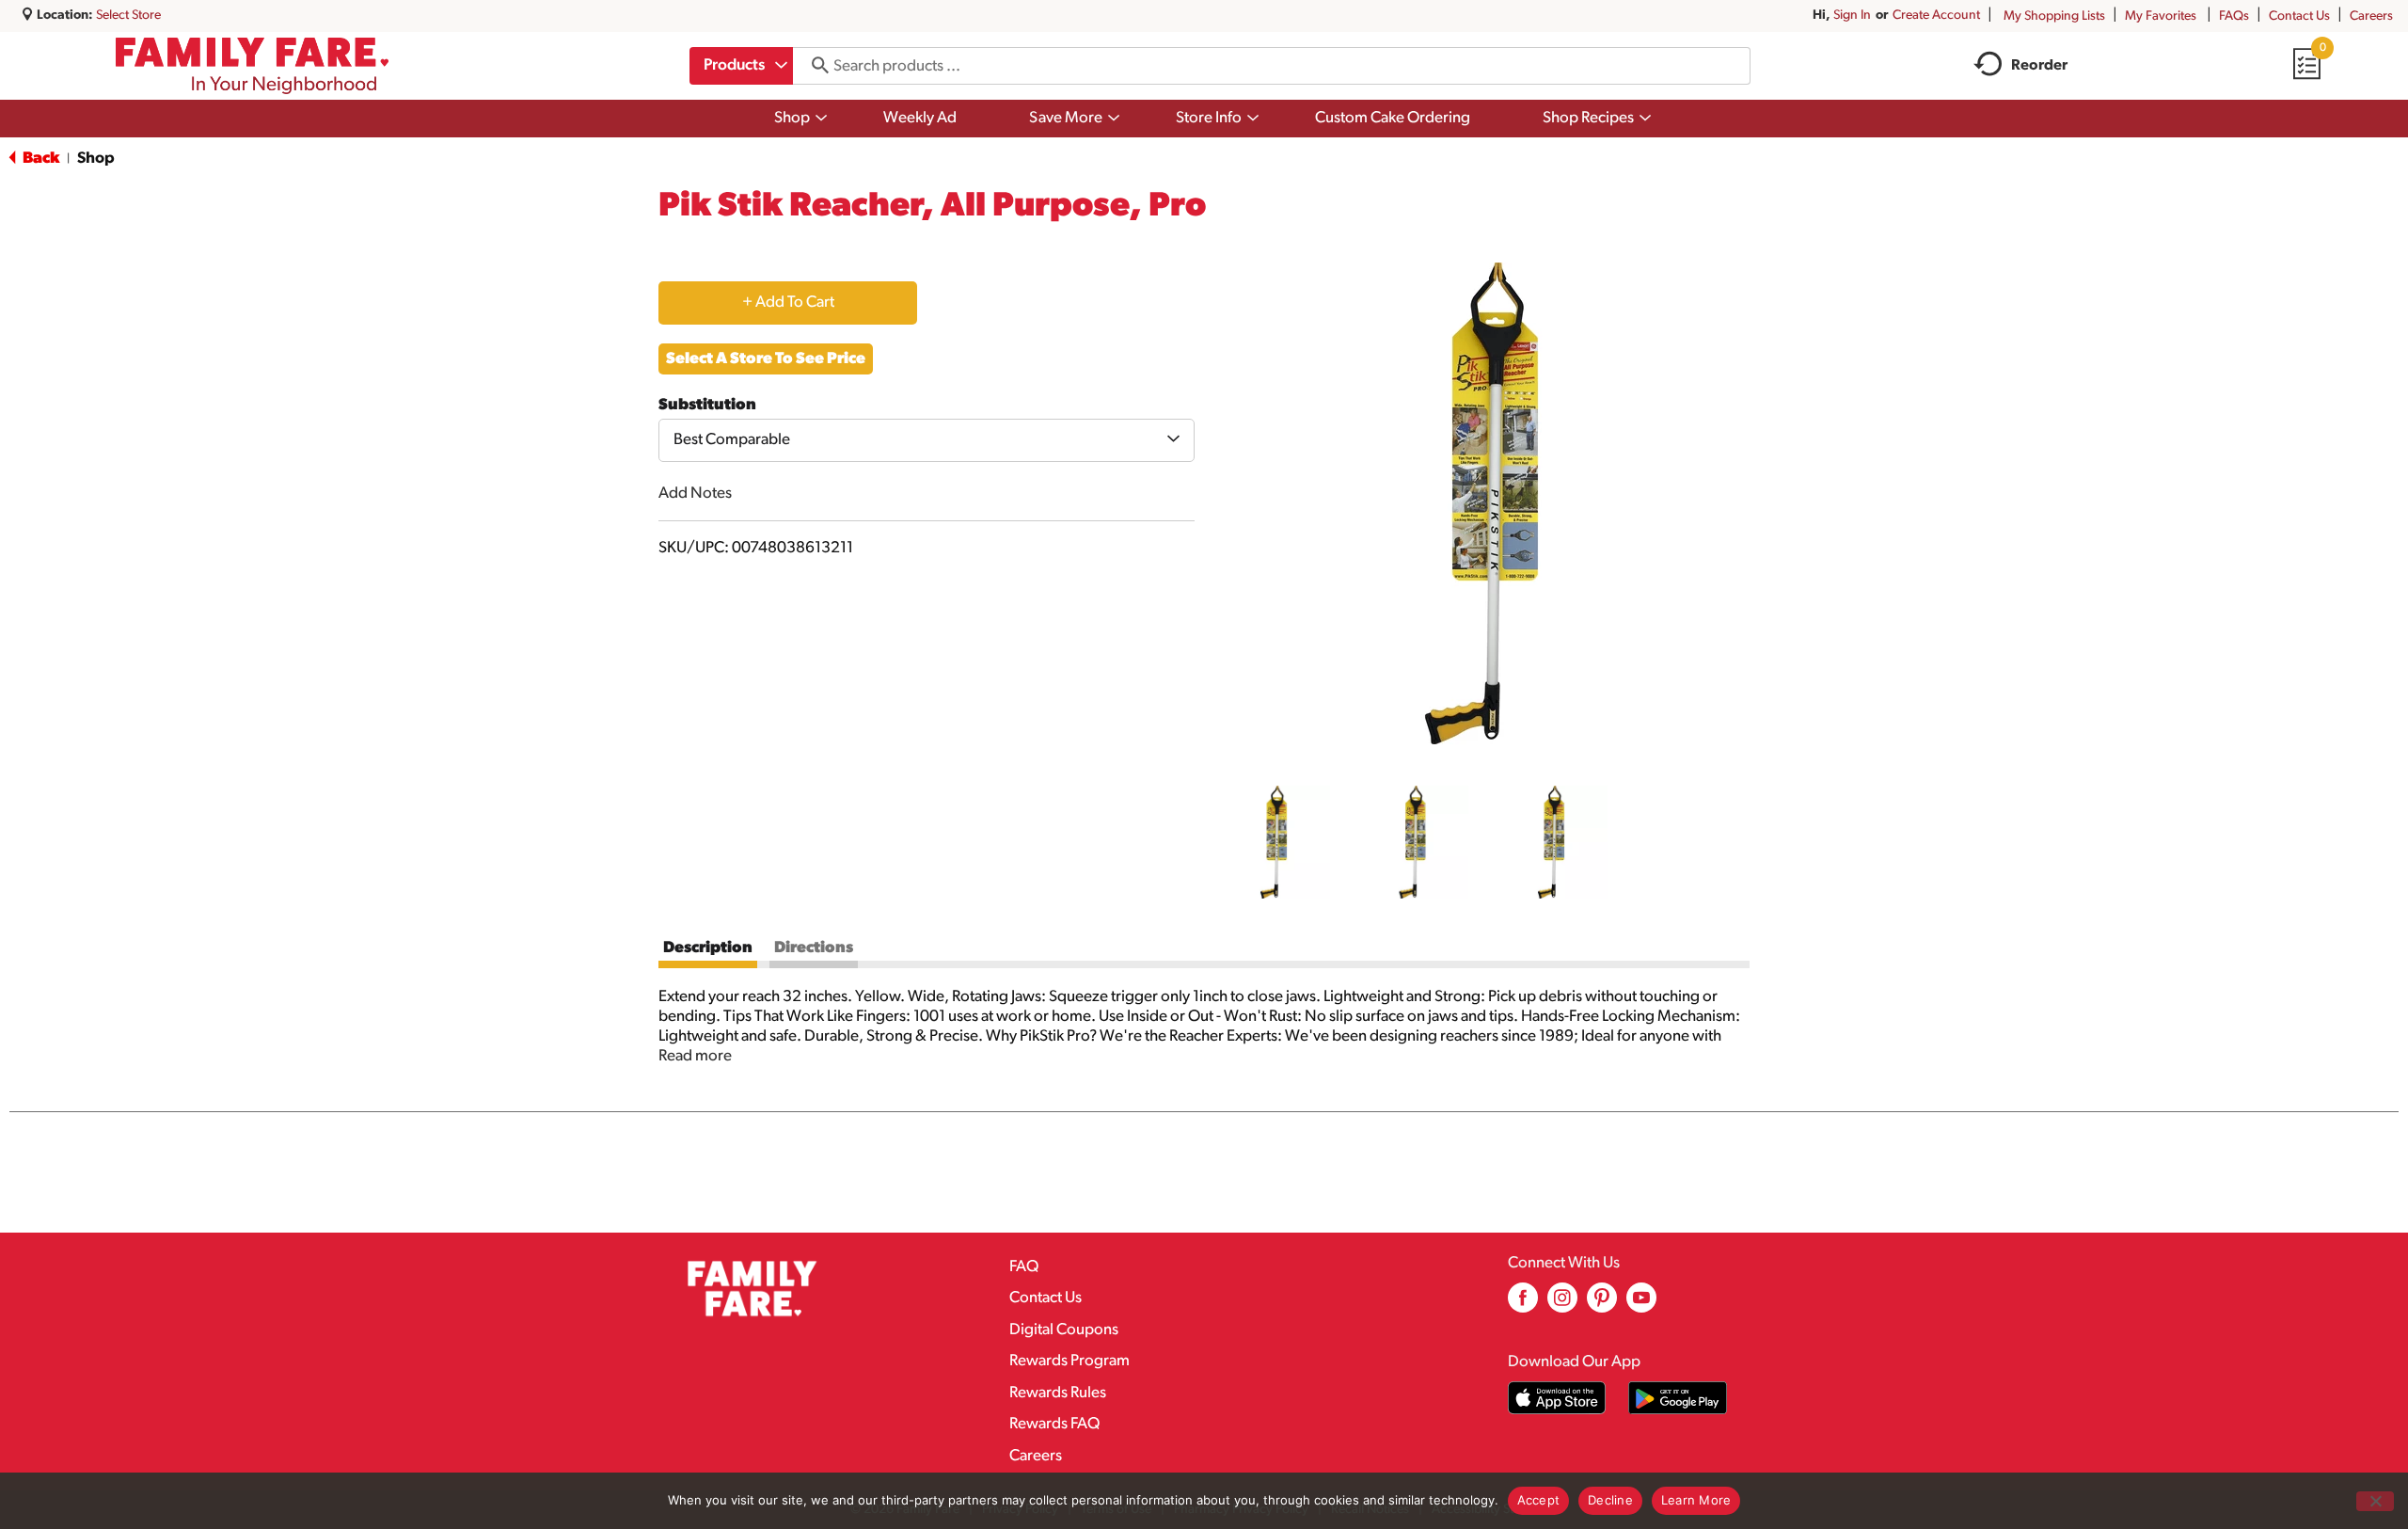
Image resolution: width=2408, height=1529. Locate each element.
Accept (1539, 1500)
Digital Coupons (1064, 1330)
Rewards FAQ (1054, 1424)
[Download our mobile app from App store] (1557, 1398)
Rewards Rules (1058, 1393)
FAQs (2234, 16)
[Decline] (2375, 1501)
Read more (695, 1056)
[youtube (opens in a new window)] (1641, 1305)
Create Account (1936, 16)
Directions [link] (814, 948)
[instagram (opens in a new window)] (1562, 1305)
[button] (1274, 842)
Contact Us (2299, 16)
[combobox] (741, 66)
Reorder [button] (2039, 66)
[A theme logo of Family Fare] (253, 66)
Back (40, 159)
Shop (96, 159)
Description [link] (708, 948)
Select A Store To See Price (766, 359)
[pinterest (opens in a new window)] (1602, 1305)
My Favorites (2161, 16)
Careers (2371, 16)
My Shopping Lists (2054, 16)
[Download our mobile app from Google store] (1678, 1398)
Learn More (1696, 1500)
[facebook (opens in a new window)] (1523, 1305)
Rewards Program (1069, 1361)
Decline (1610, 1500)
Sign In (1852, 16)
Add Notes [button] (695, 494)
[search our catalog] (814, 66)
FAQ (1024, 1267)
